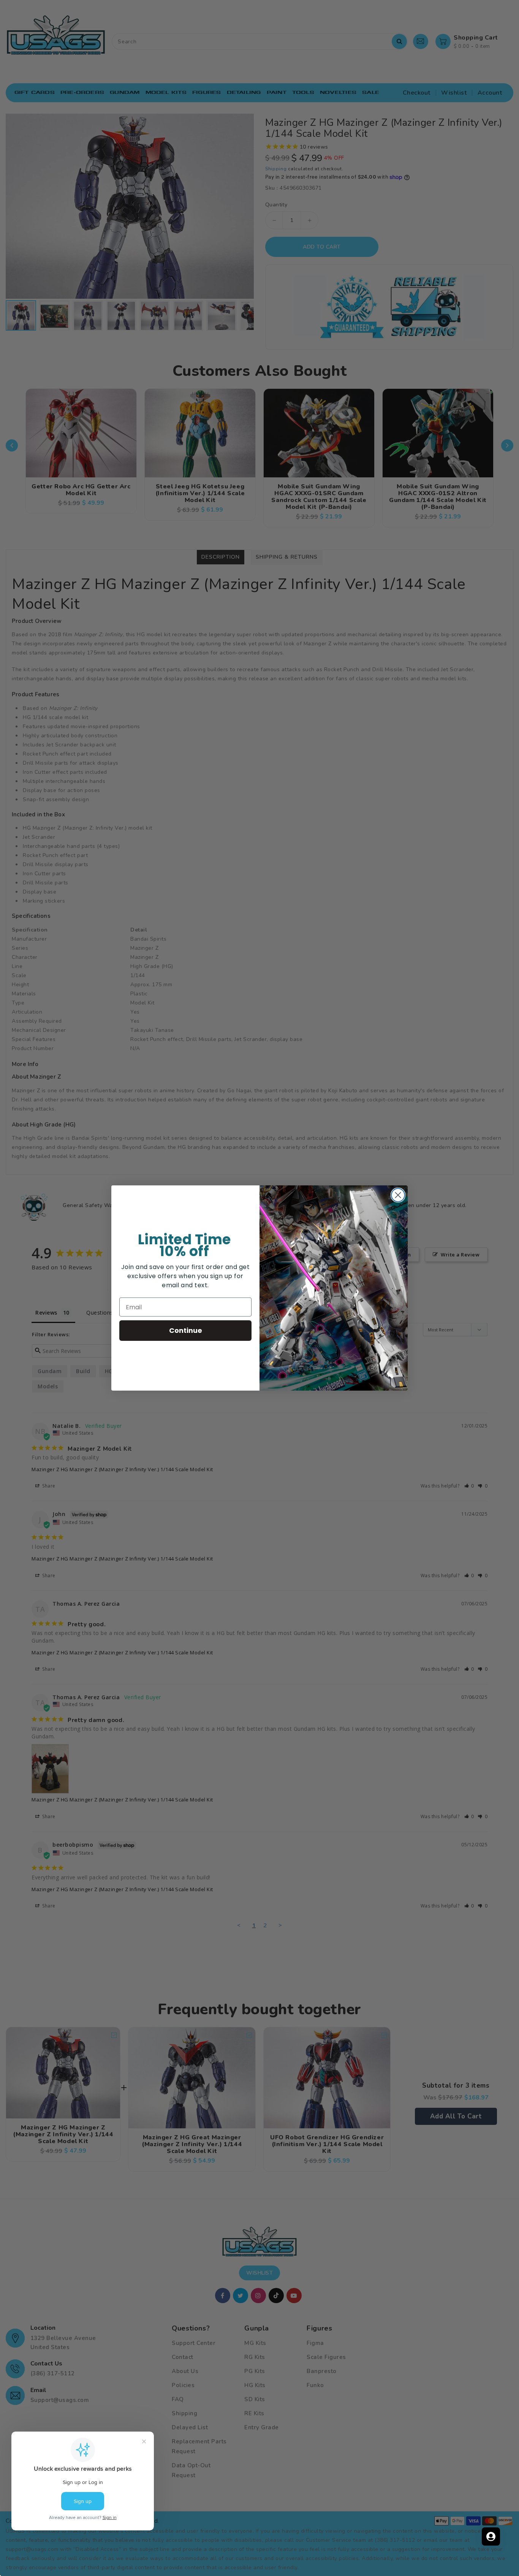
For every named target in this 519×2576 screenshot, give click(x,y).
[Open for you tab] (491, 2536)
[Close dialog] (398, 1195)
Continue (186, 1330)
